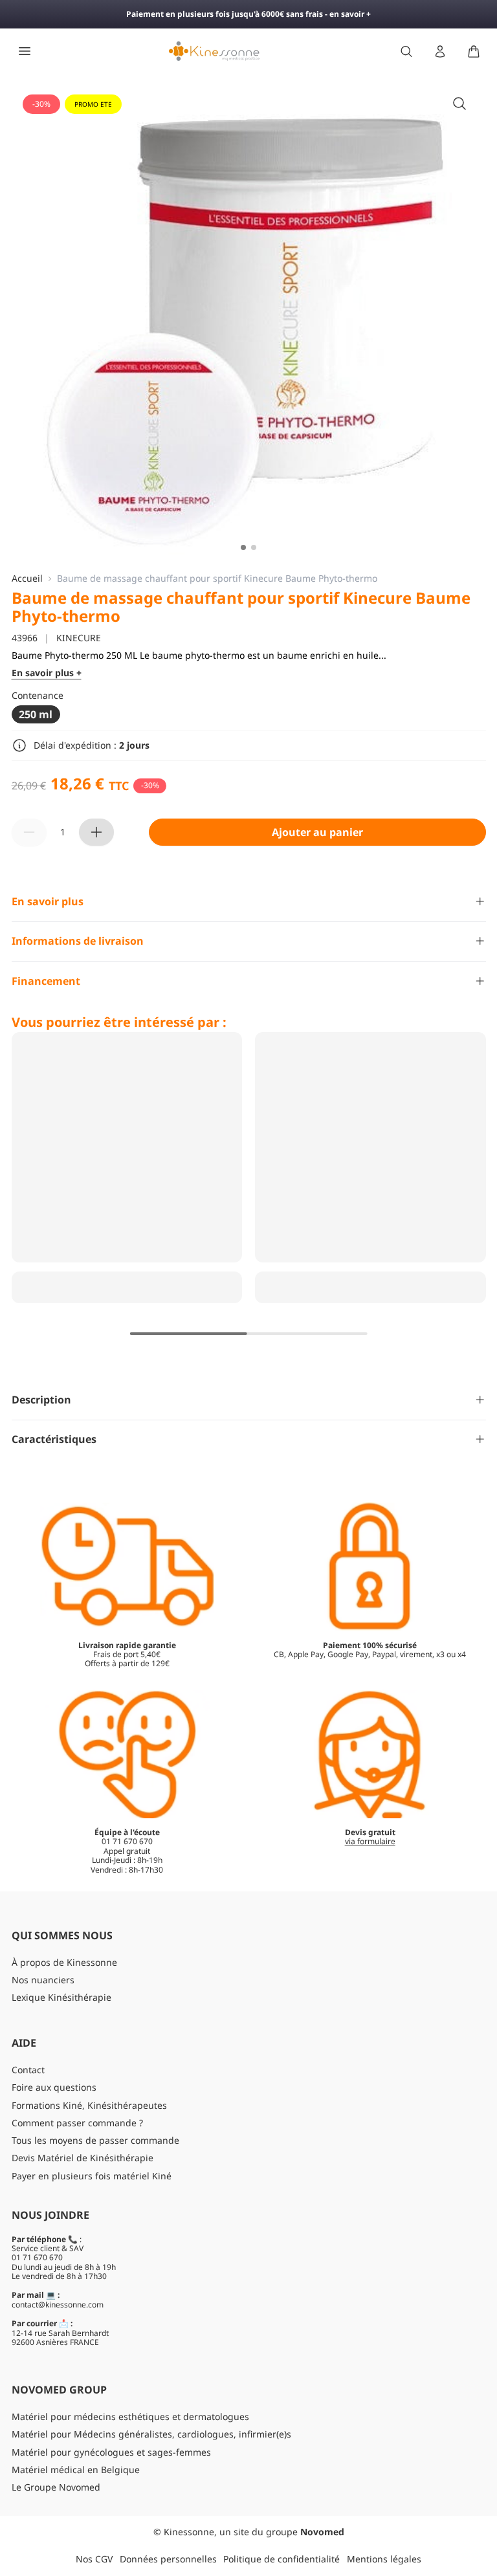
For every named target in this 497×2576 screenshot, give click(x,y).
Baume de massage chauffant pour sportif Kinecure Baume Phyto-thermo (218, 579)
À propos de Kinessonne (64, 1962)
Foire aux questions (54, 2087)
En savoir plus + (47, 673)
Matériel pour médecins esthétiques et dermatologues (130, 2416)
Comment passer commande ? (77, 2123)
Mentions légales (384, 2559)
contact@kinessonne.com (58, 2305)
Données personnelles (168, 2559)
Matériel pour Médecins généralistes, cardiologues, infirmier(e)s (151, 2434)
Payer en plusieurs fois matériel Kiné (92, 2176)
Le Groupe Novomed (56, 2487)
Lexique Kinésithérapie (61, 1997)
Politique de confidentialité (282, 2559)
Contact (28, 2070)
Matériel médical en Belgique (76, 2470)
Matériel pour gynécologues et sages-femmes (111, 2452)
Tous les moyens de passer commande (95, 2140)
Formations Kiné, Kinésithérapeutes (89, 2105)
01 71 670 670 (37, 2257)
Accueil (27, 579)
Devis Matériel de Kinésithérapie (83, 2158)
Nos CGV (94, 2559)
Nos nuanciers (43, 1980)
